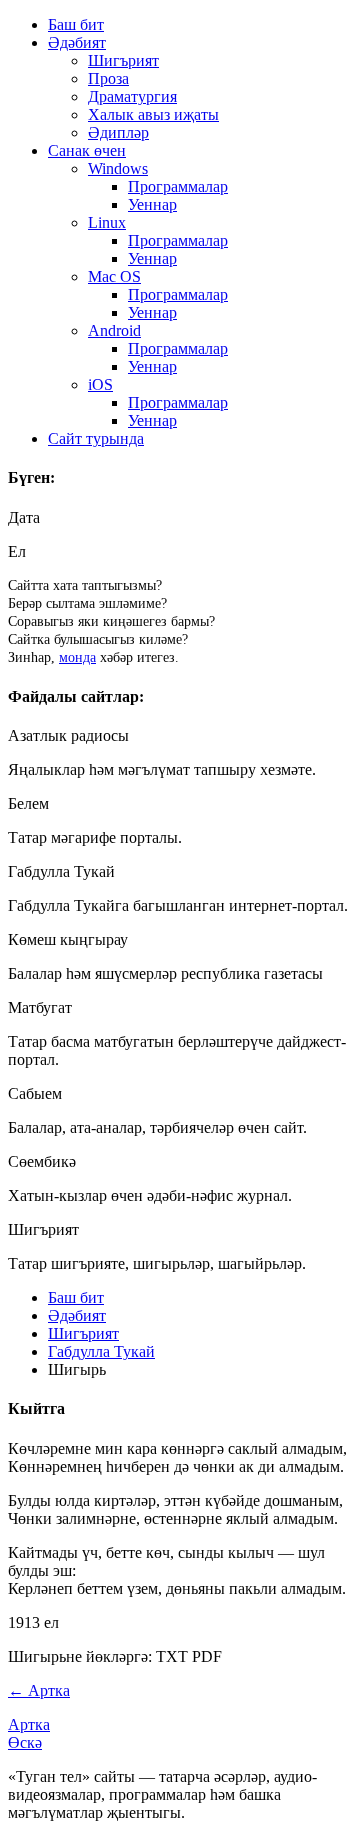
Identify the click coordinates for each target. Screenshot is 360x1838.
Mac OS (114, 276)
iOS (100, 384)
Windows (118, 168)
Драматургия (132, 96)
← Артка (39, 1690)
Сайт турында (96, 438)
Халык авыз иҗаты (153, 114)
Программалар (178, 186)
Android (114, 330)
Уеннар (152, 204)
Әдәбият (77, 42)
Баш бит (76, 24)
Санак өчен (87, 150)
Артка (29, 1724)
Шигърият (123, 60)
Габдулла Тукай (101, 1351)
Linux (107, 222)
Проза (108, 78)
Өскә (25, 1742)
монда (77, 657)
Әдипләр (118, 132)
